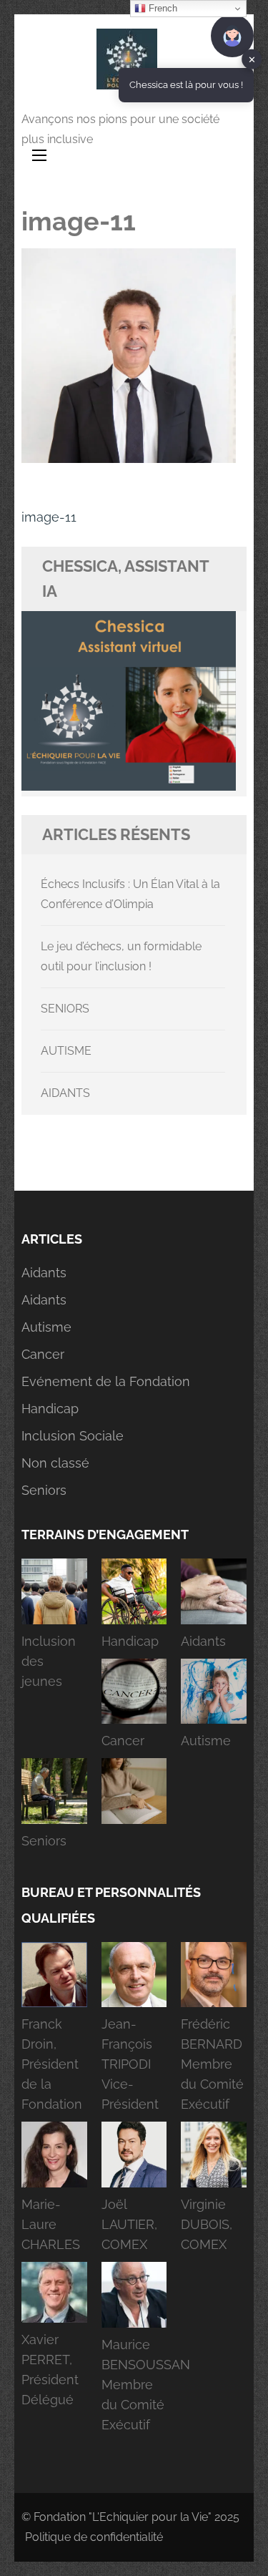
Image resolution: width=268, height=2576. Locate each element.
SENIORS (65, 1009)
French (162, 8)
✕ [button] (252, 59)
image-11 (49, 517)
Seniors (44, 1490)
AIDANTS (65, 1093)
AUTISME (66, 1051)
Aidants (44, 1273)
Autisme (46, 1327)
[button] (54, 1629)
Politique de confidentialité (94, 2537)
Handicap (50, 1409)
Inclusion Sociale (73, 1436)
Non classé (55, 1463)
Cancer (43, 1354)
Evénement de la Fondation (106, 1381)
